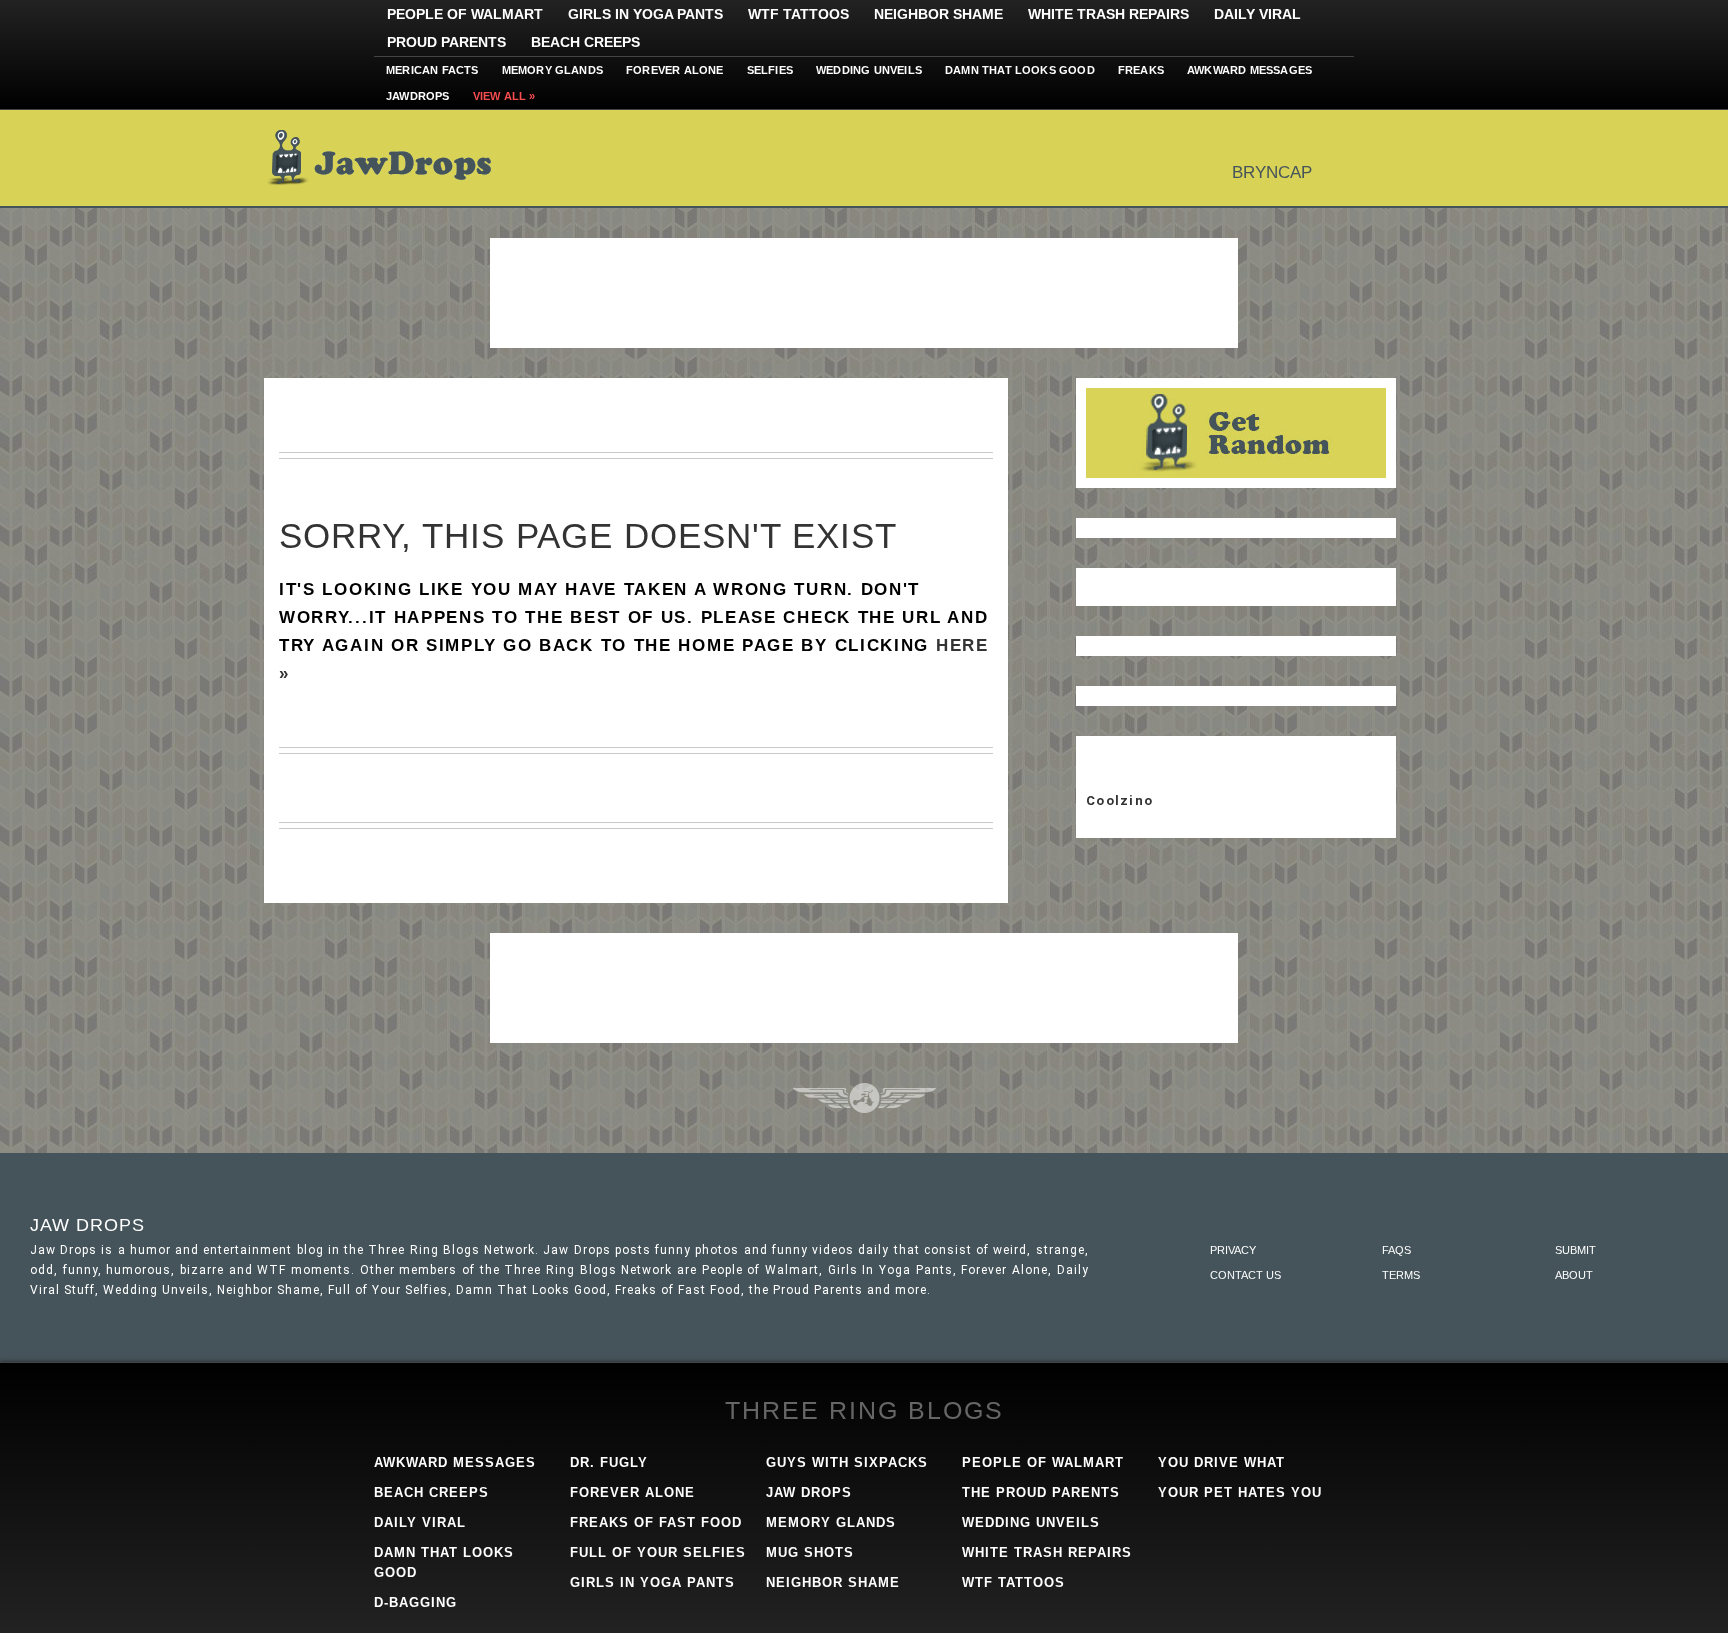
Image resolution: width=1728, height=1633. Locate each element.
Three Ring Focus (864, 1098)
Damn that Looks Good (1020, 70)
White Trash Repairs (1108, 14)
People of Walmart (465, 14)
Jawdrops (418, 96)
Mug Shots (810, 1552)
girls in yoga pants (652, 1582)
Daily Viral (1257, 14)
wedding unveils (1031, 1522)
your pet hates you (1240, 1492)
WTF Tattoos (798, 14)
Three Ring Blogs (864, 1410)
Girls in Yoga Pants (645, 14)
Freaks (1141, 70)
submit (1575, 1250)
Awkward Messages (1249, 70)
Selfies (770, 70)
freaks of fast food (656, 1522)
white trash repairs (1047, 1552)
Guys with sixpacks (847, 1462)
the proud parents (1041, 1492)
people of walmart (1043, 1462)
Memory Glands (553, 70)
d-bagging (415, 1602)
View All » (504, 96)
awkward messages (455, 1462)
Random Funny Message (1236, 433)
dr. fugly (609, 1462)
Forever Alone (675, 70)
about (1574, 1275)
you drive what (1221, 1462)
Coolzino (1119, 800)
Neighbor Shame (938, 14)
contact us (1245, 1275)
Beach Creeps (585, 42)
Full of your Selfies (658, 1552)
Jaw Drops (391, 158)
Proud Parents (446, 42)
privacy (1233, 1250)
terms (1401, 1275)
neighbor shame (833, 1582)
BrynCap (1272, 172)
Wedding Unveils (869, 70)
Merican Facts (432, 70)
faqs (1396, 1250)
